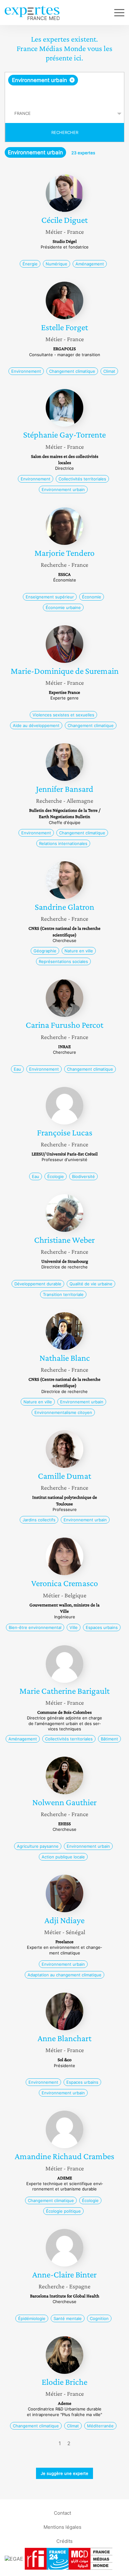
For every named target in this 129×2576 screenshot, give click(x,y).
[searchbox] (65, 95)
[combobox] (64, 88)
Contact (62, 2513)
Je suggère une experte (64, 2473)
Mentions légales (62, 2527)
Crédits (64, 2541)
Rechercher (65, 132)
